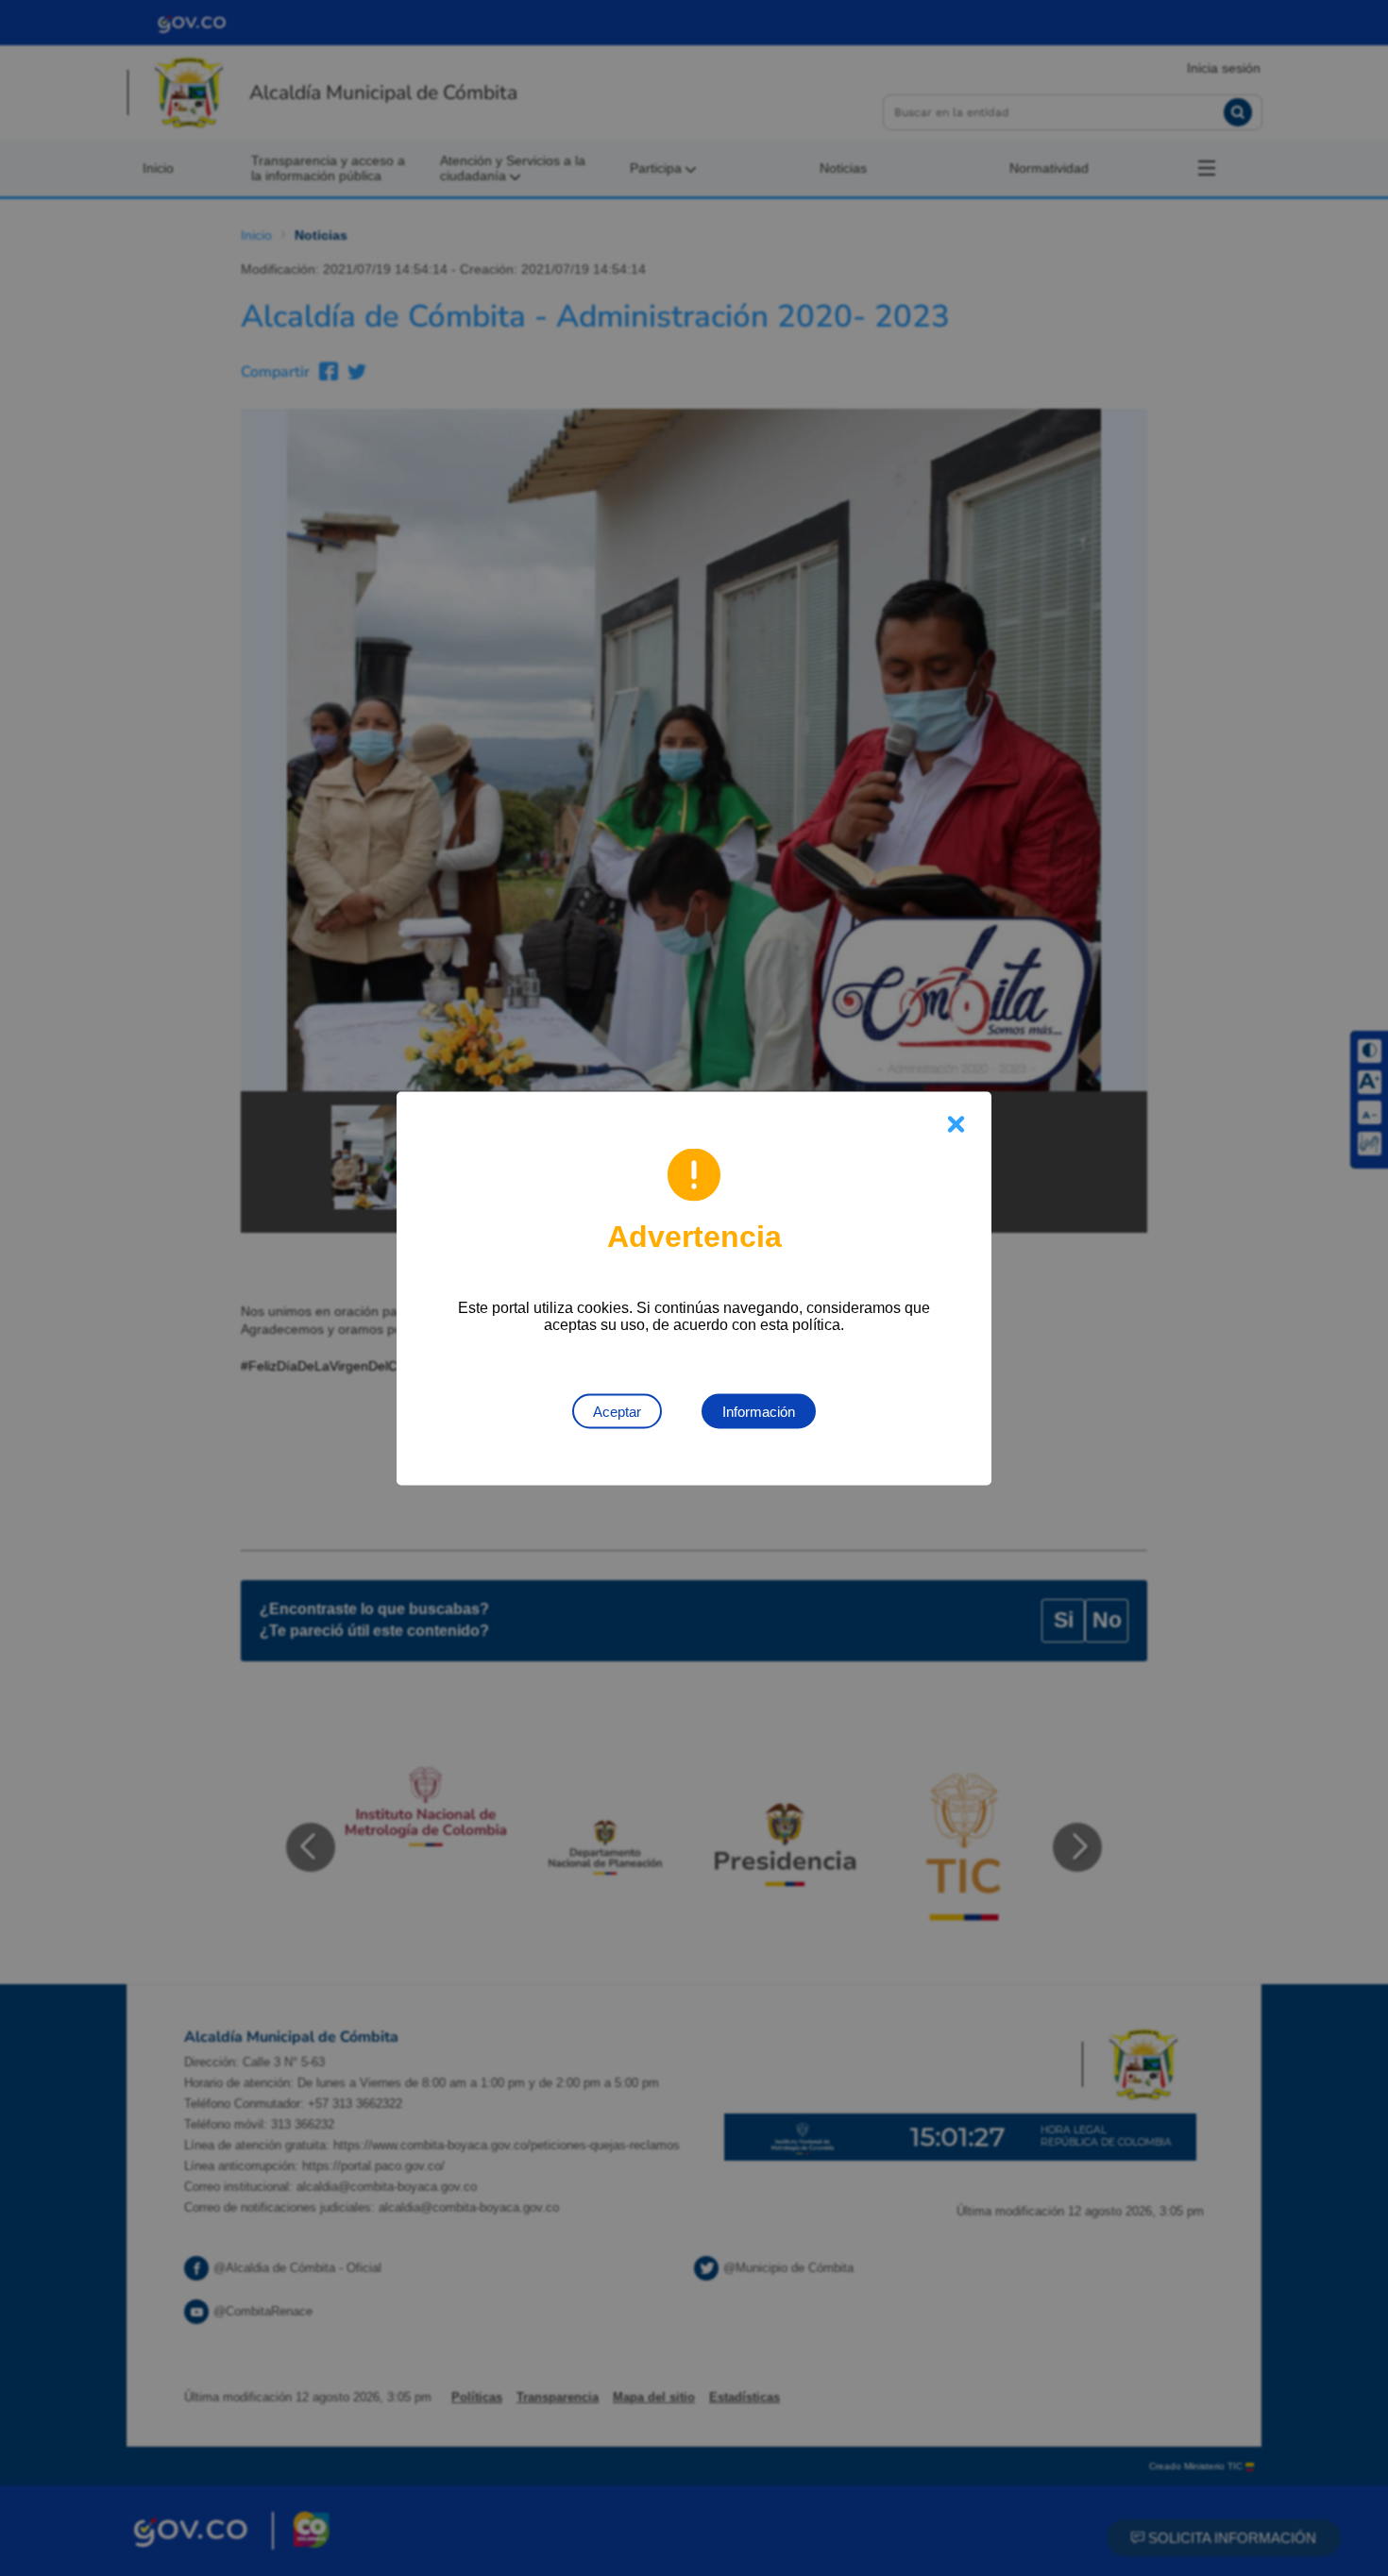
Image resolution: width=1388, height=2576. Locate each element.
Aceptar (617, 1411)
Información (759, 1411)
